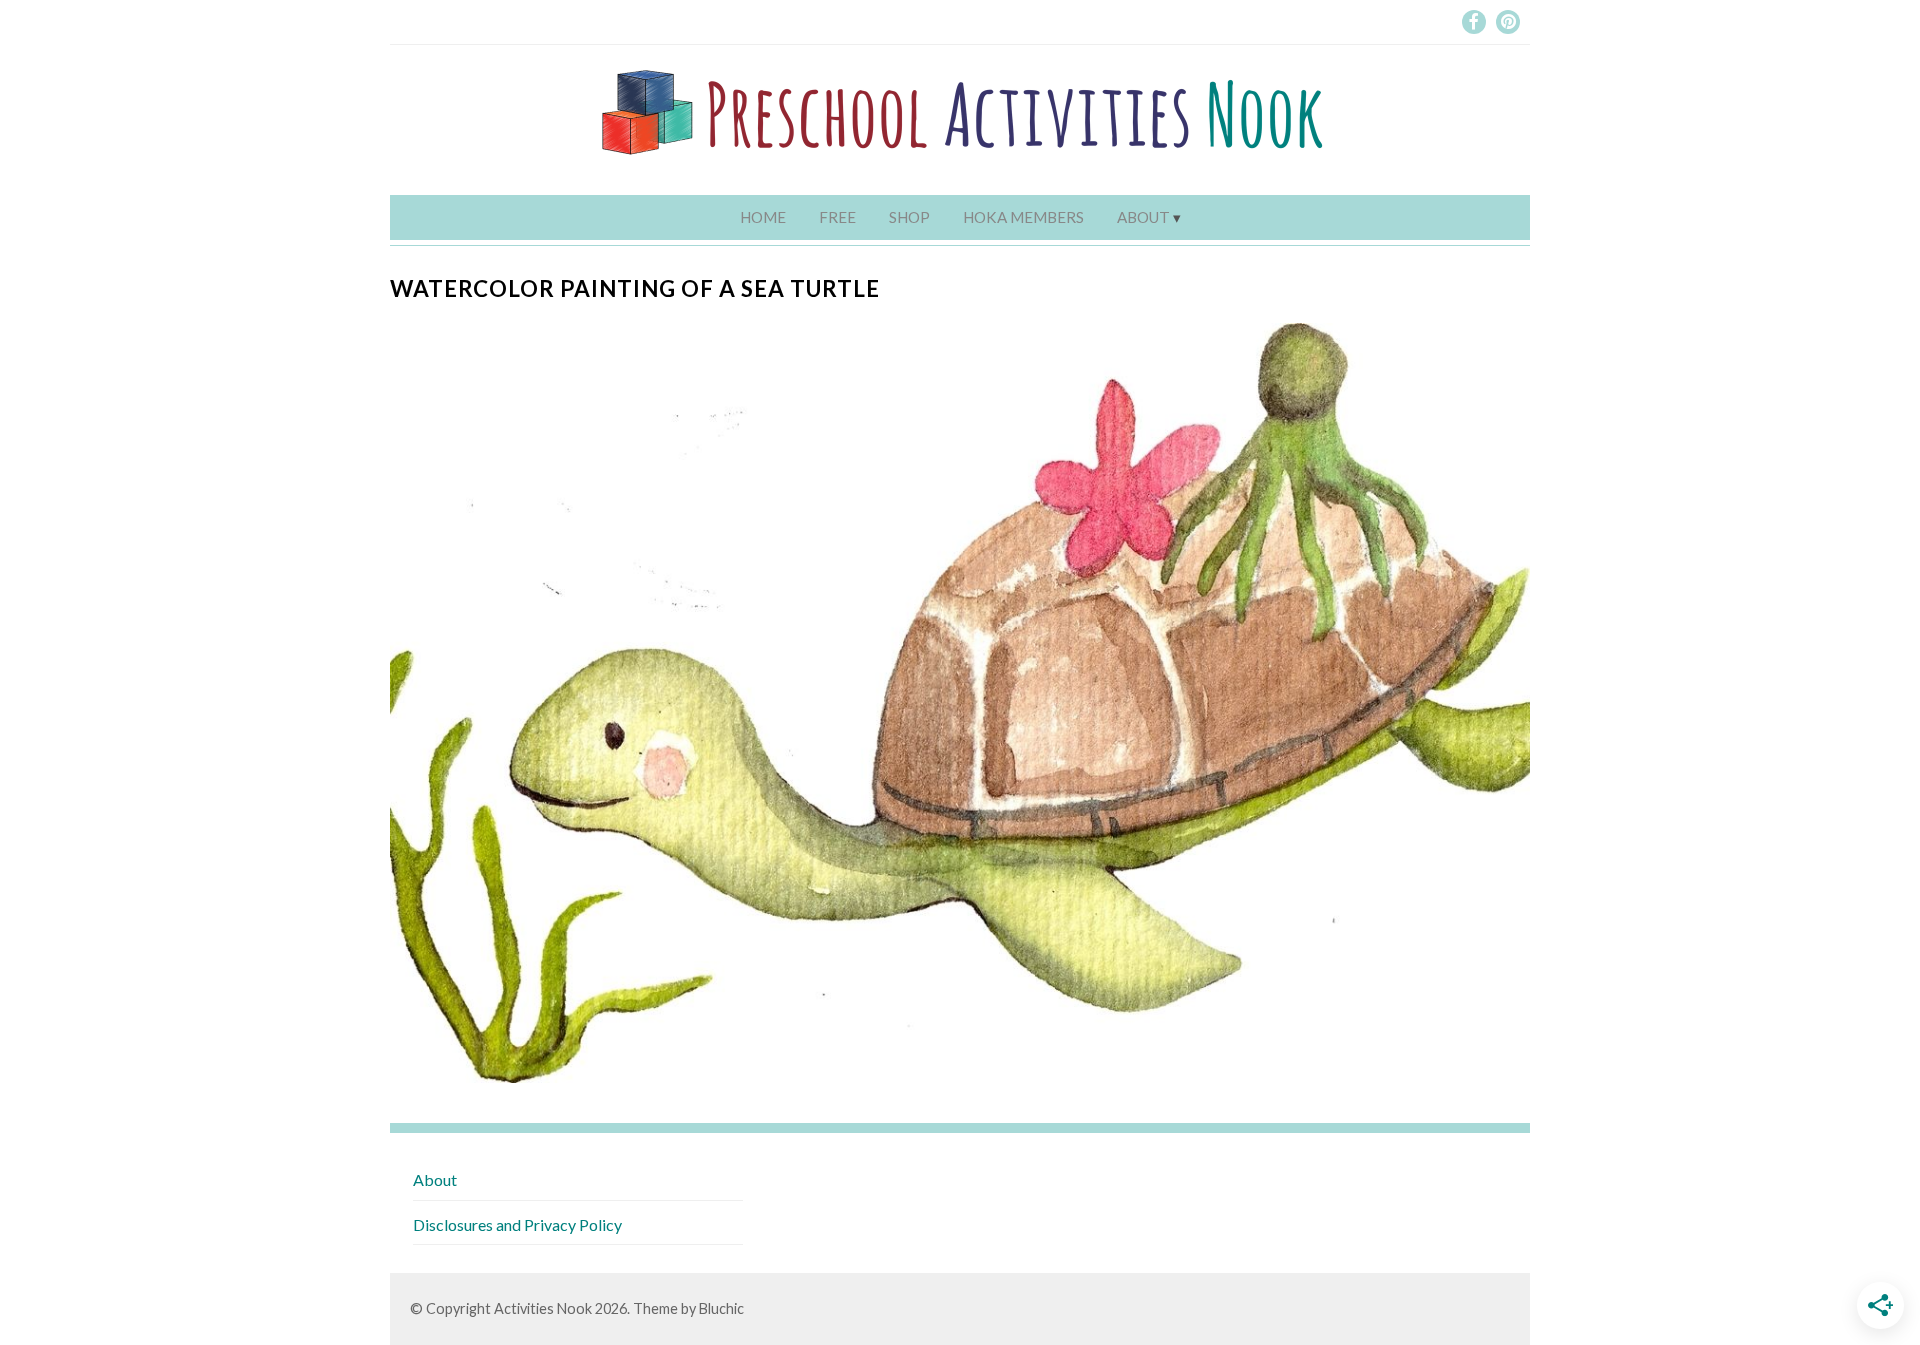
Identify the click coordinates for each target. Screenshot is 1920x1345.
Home (763, 217)
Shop (909, 217)
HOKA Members (1023, 217)
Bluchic (721, 1308)
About (1143, 217)
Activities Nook (543, 1308)
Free (837, 217)
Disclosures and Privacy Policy (517, 1224)
